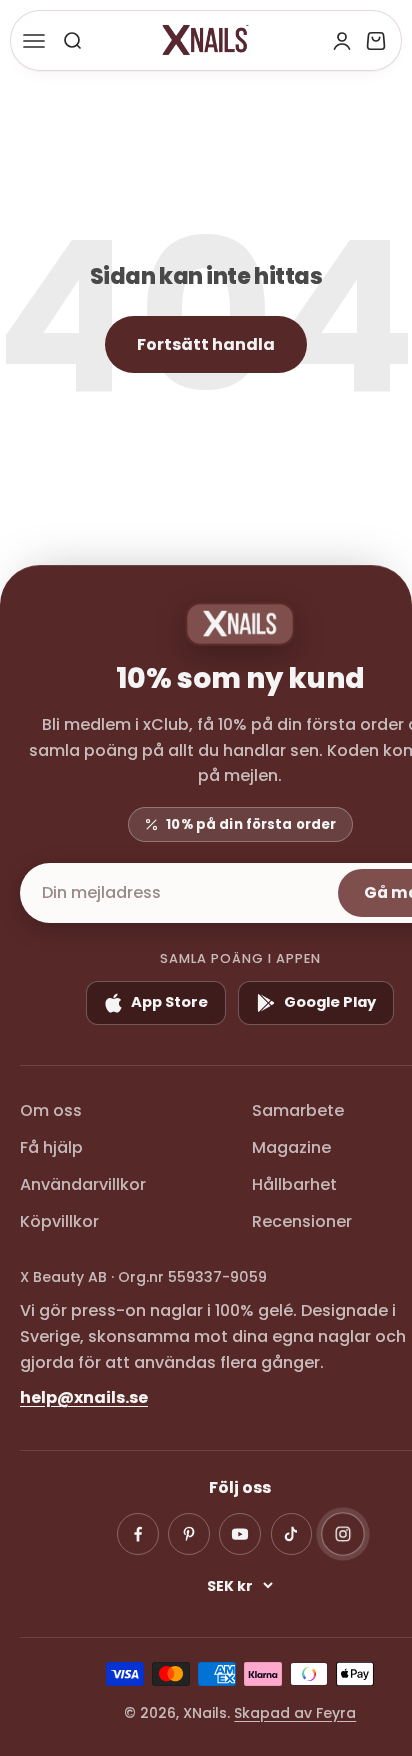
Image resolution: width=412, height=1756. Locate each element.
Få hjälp (51, 1147)
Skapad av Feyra (295, 1713)
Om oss (51, 1110)
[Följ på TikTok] (292, 1534)
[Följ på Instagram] (343, 1534)
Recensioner (302, 1221)
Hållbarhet (294, 1184)
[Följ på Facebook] (138, 1534)
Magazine (291, 1147)
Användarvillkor (83, 1184)
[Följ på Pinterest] (189, 1534)
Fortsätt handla (206, 344)
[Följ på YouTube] (240, 1534)
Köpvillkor (59, 1221)
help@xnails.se (84, 1397)
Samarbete (298, 1110)
